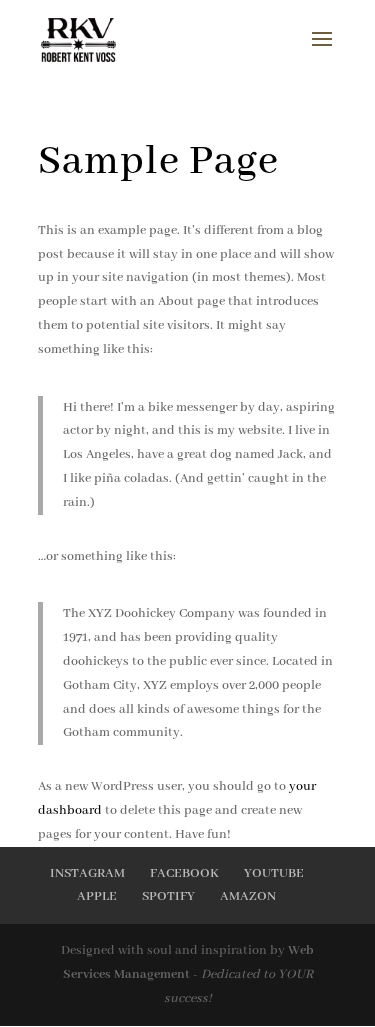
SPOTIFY (168, 896)
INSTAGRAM (87, 873)
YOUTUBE (274, 873)
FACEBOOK (184, 873)
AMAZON (248, 896)
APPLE (97, 896)
